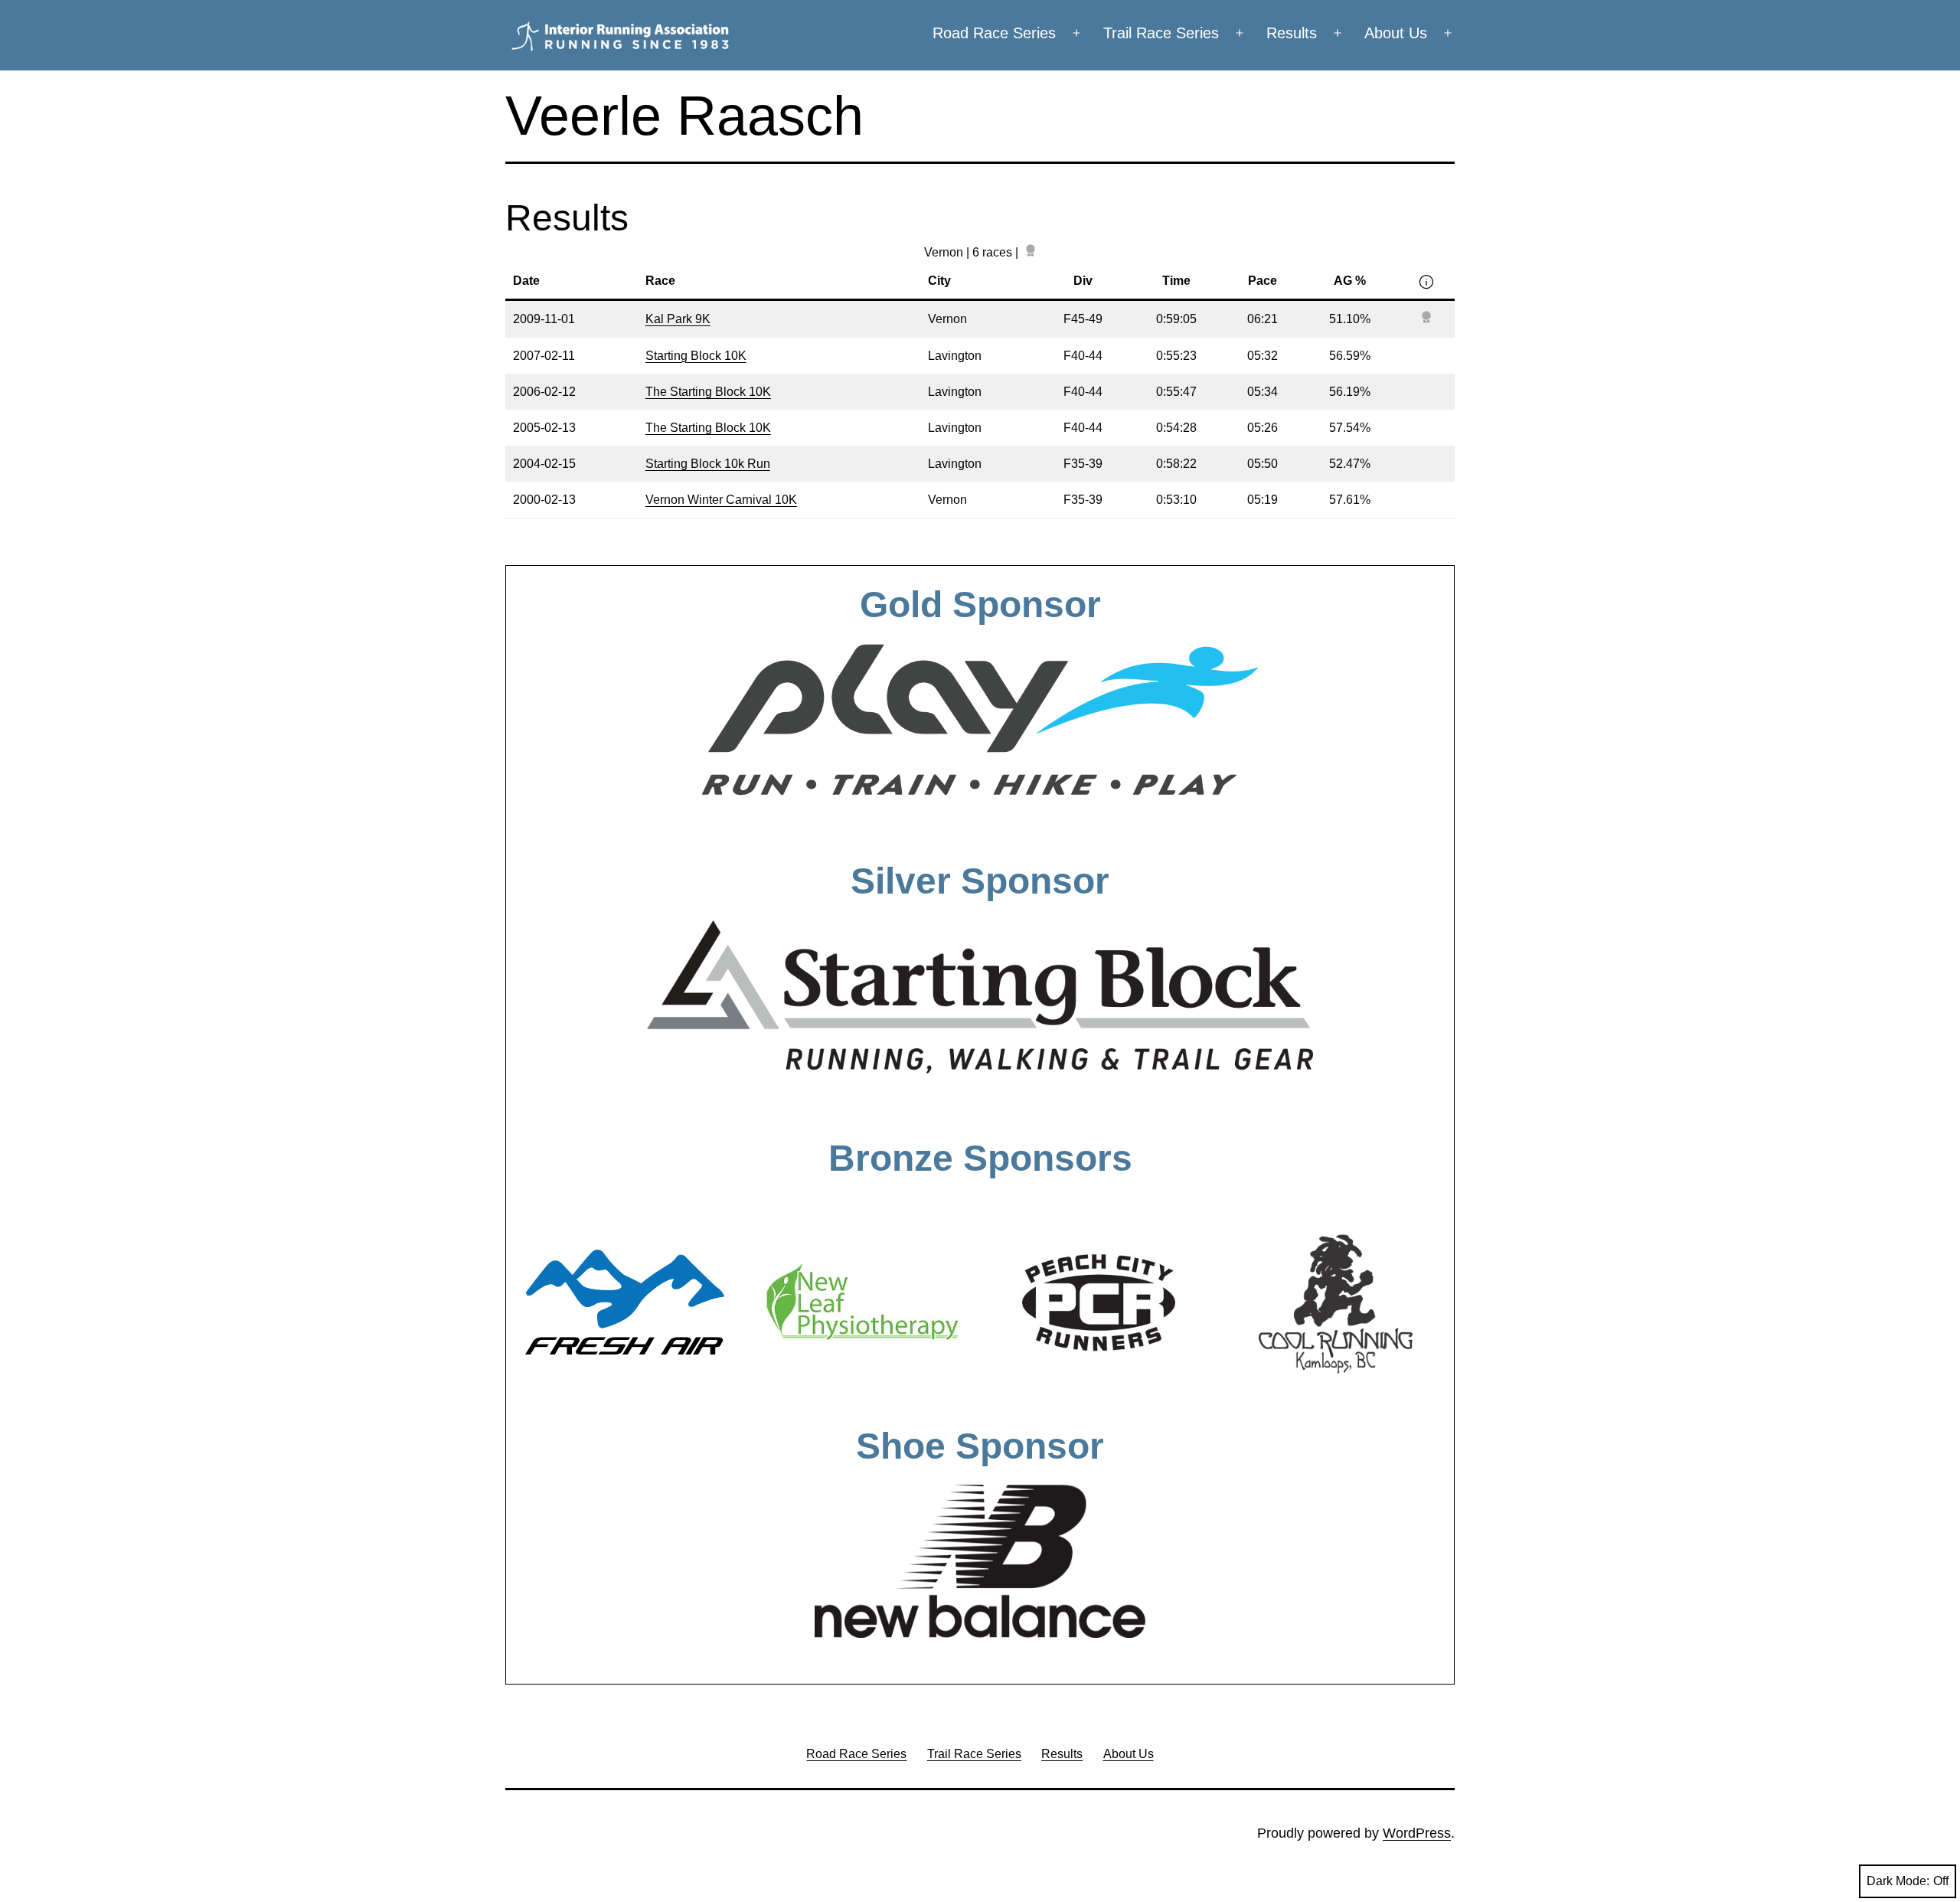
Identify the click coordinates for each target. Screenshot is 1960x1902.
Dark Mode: (1898, 1881)
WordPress (1417, 1833)
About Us (1396, 33)
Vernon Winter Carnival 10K (721, 500)
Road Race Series (994, 33)
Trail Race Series (1161, 33)
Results (1292, 33)
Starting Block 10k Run (708, 464)
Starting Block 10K (696, 356)
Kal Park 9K (678, 319)
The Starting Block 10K (708, 392)
